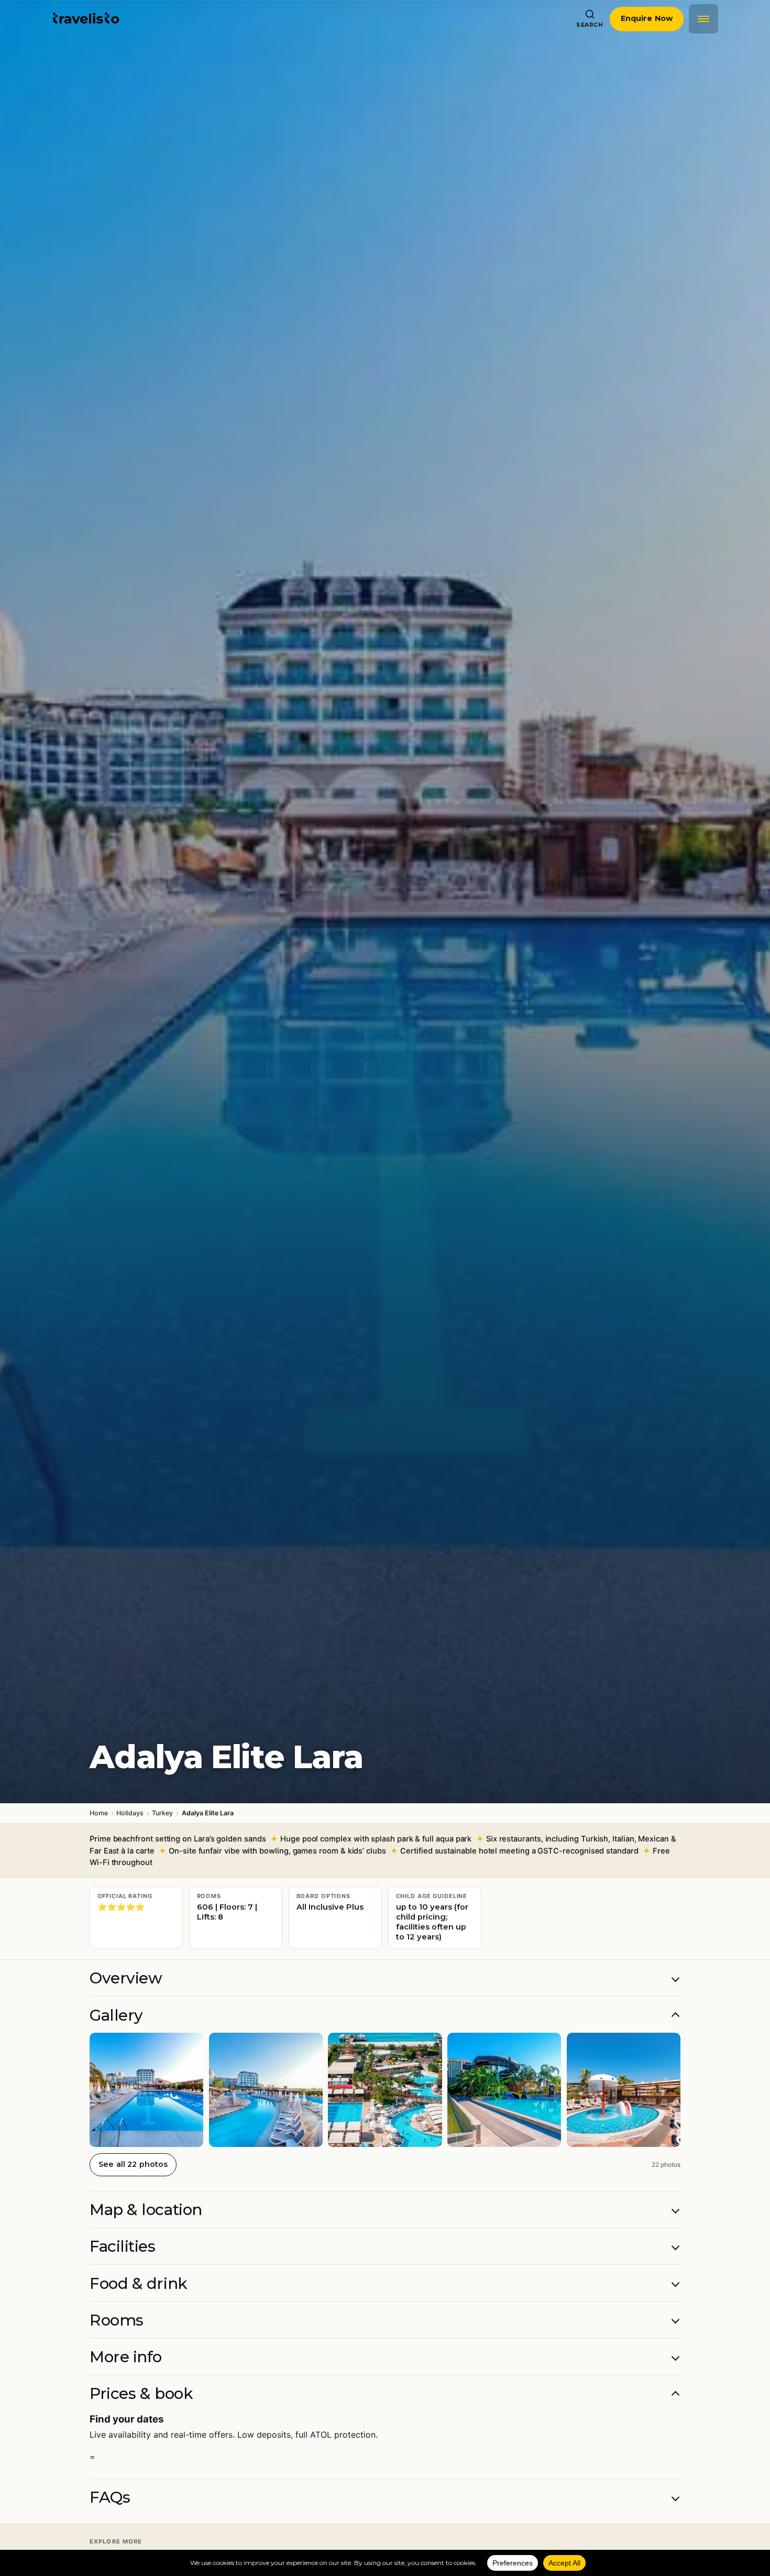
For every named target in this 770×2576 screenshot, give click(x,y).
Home (99, 1813)
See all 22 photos (133, 2164)
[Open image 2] (266, 2090)
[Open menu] (703, 19)
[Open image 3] (385, 2090)
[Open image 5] (624, 2090)
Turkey (162, 1813)
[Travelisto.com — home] (86, 19)
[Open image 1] (146, 2090)
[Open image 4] (504, 2090)
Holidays (130, 1813)
